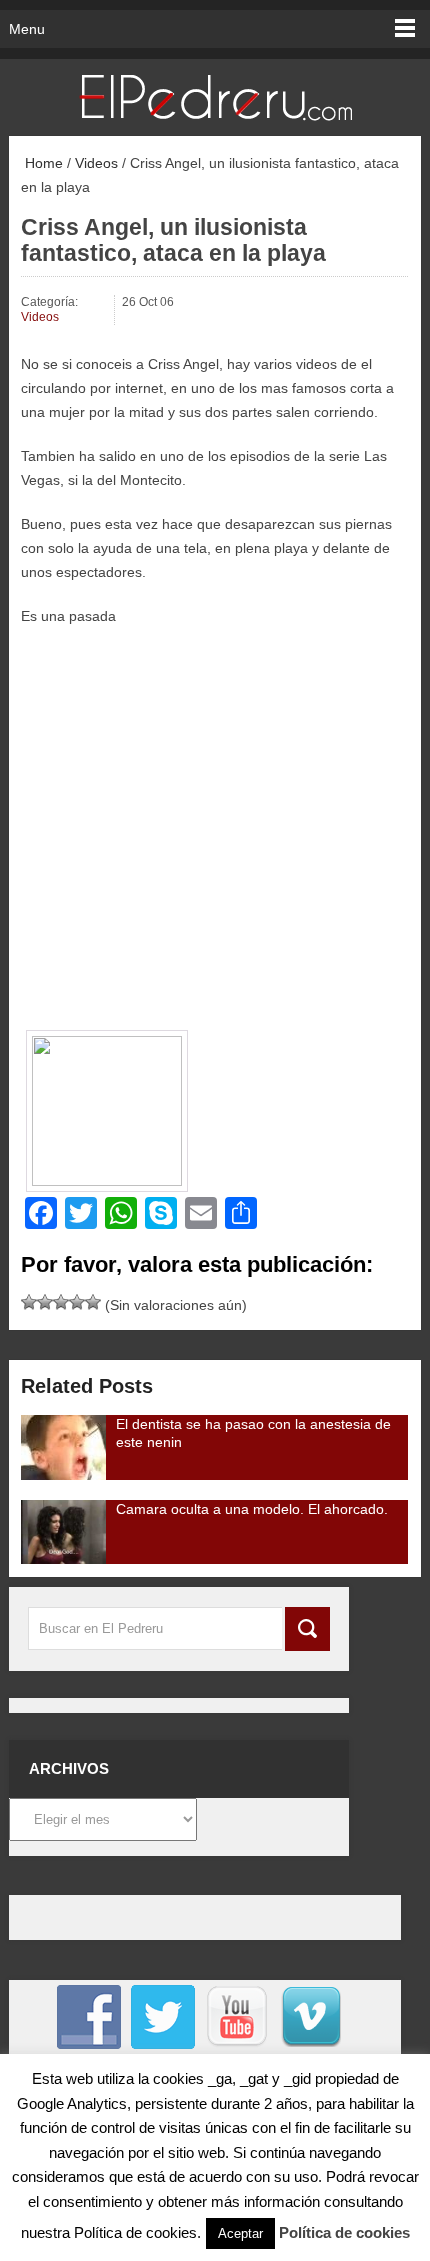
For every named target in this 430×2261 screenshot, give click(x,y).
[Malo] (29, 1302)
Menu (27, 29)
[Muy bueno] (77, 1302)
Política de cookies (344, 2232)
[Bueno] (61, 1302)
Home (42, 163)
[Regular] (45, 1302)
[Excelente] (93, 1302)
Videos (96, 163)
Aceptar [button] (240, 2233)
